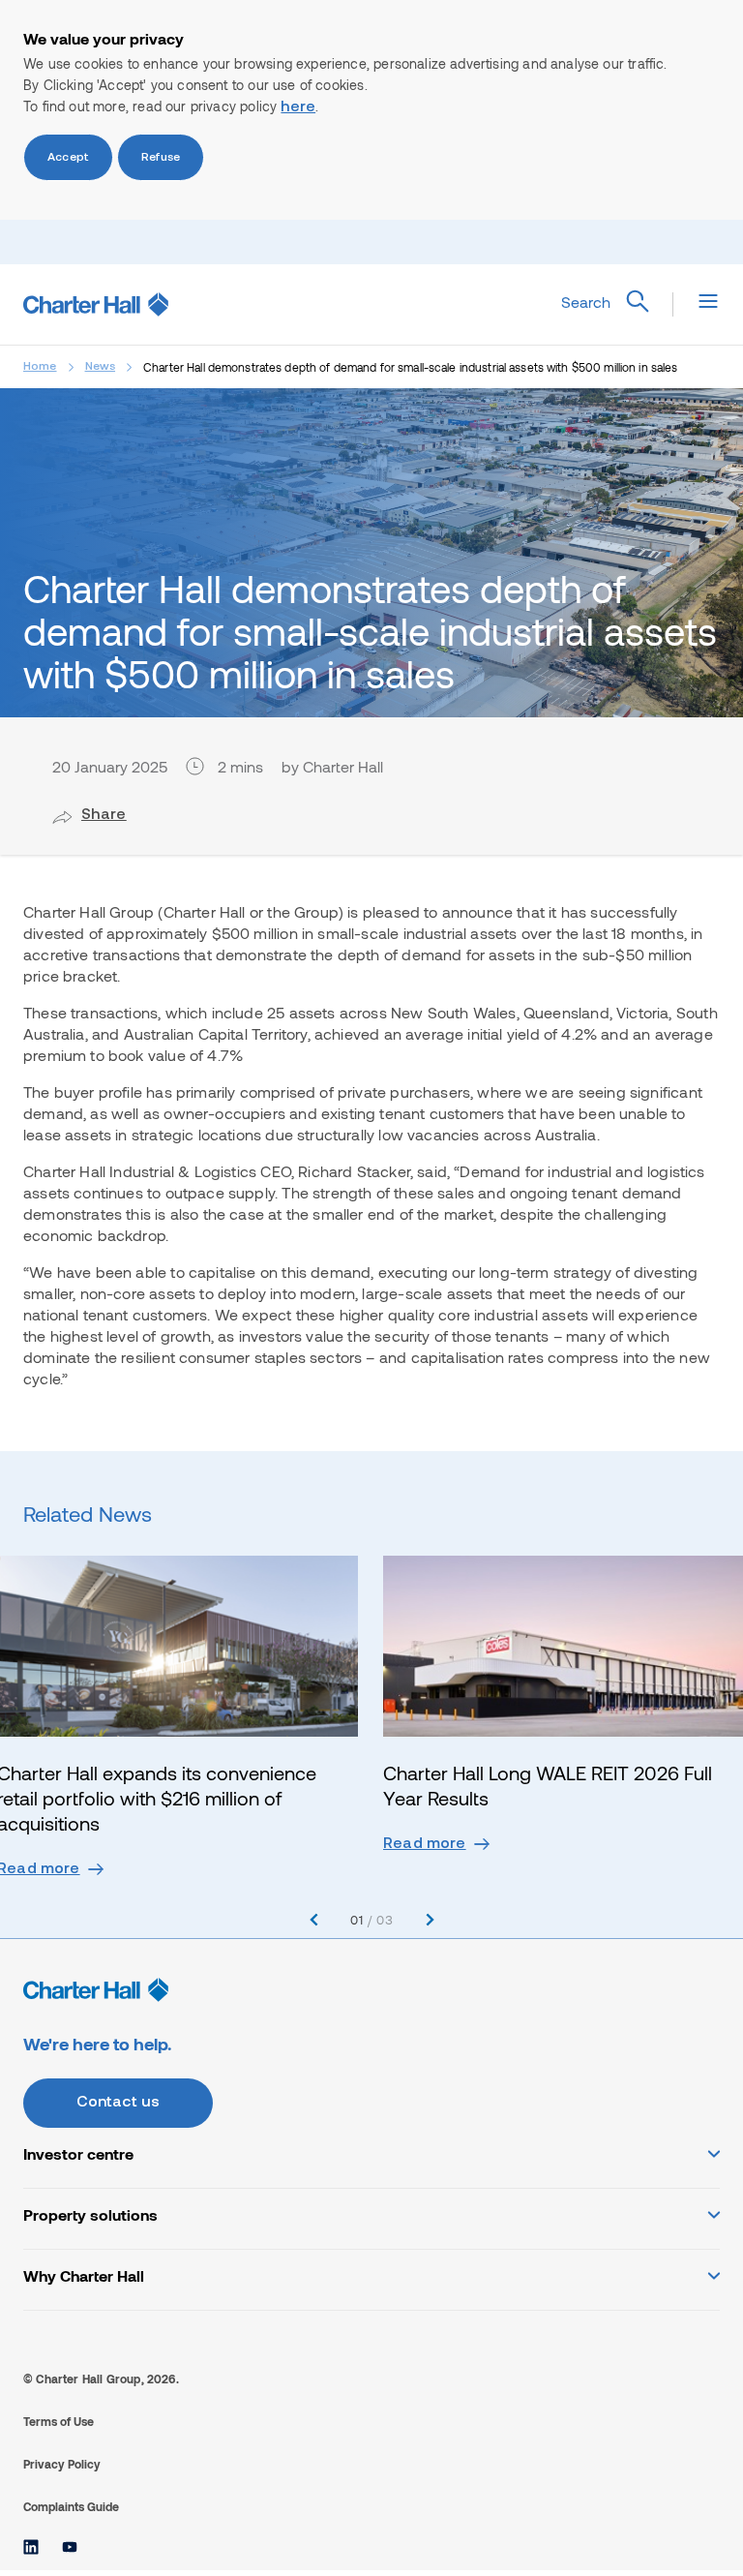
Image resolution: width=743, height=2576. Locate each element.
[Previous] (314, 1920)
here (298, 107)
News (101, 367)
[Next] (430, 1920)
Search (586, 302)
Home (40, 367)
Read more (425, 1844)
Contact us (119, 2103)
